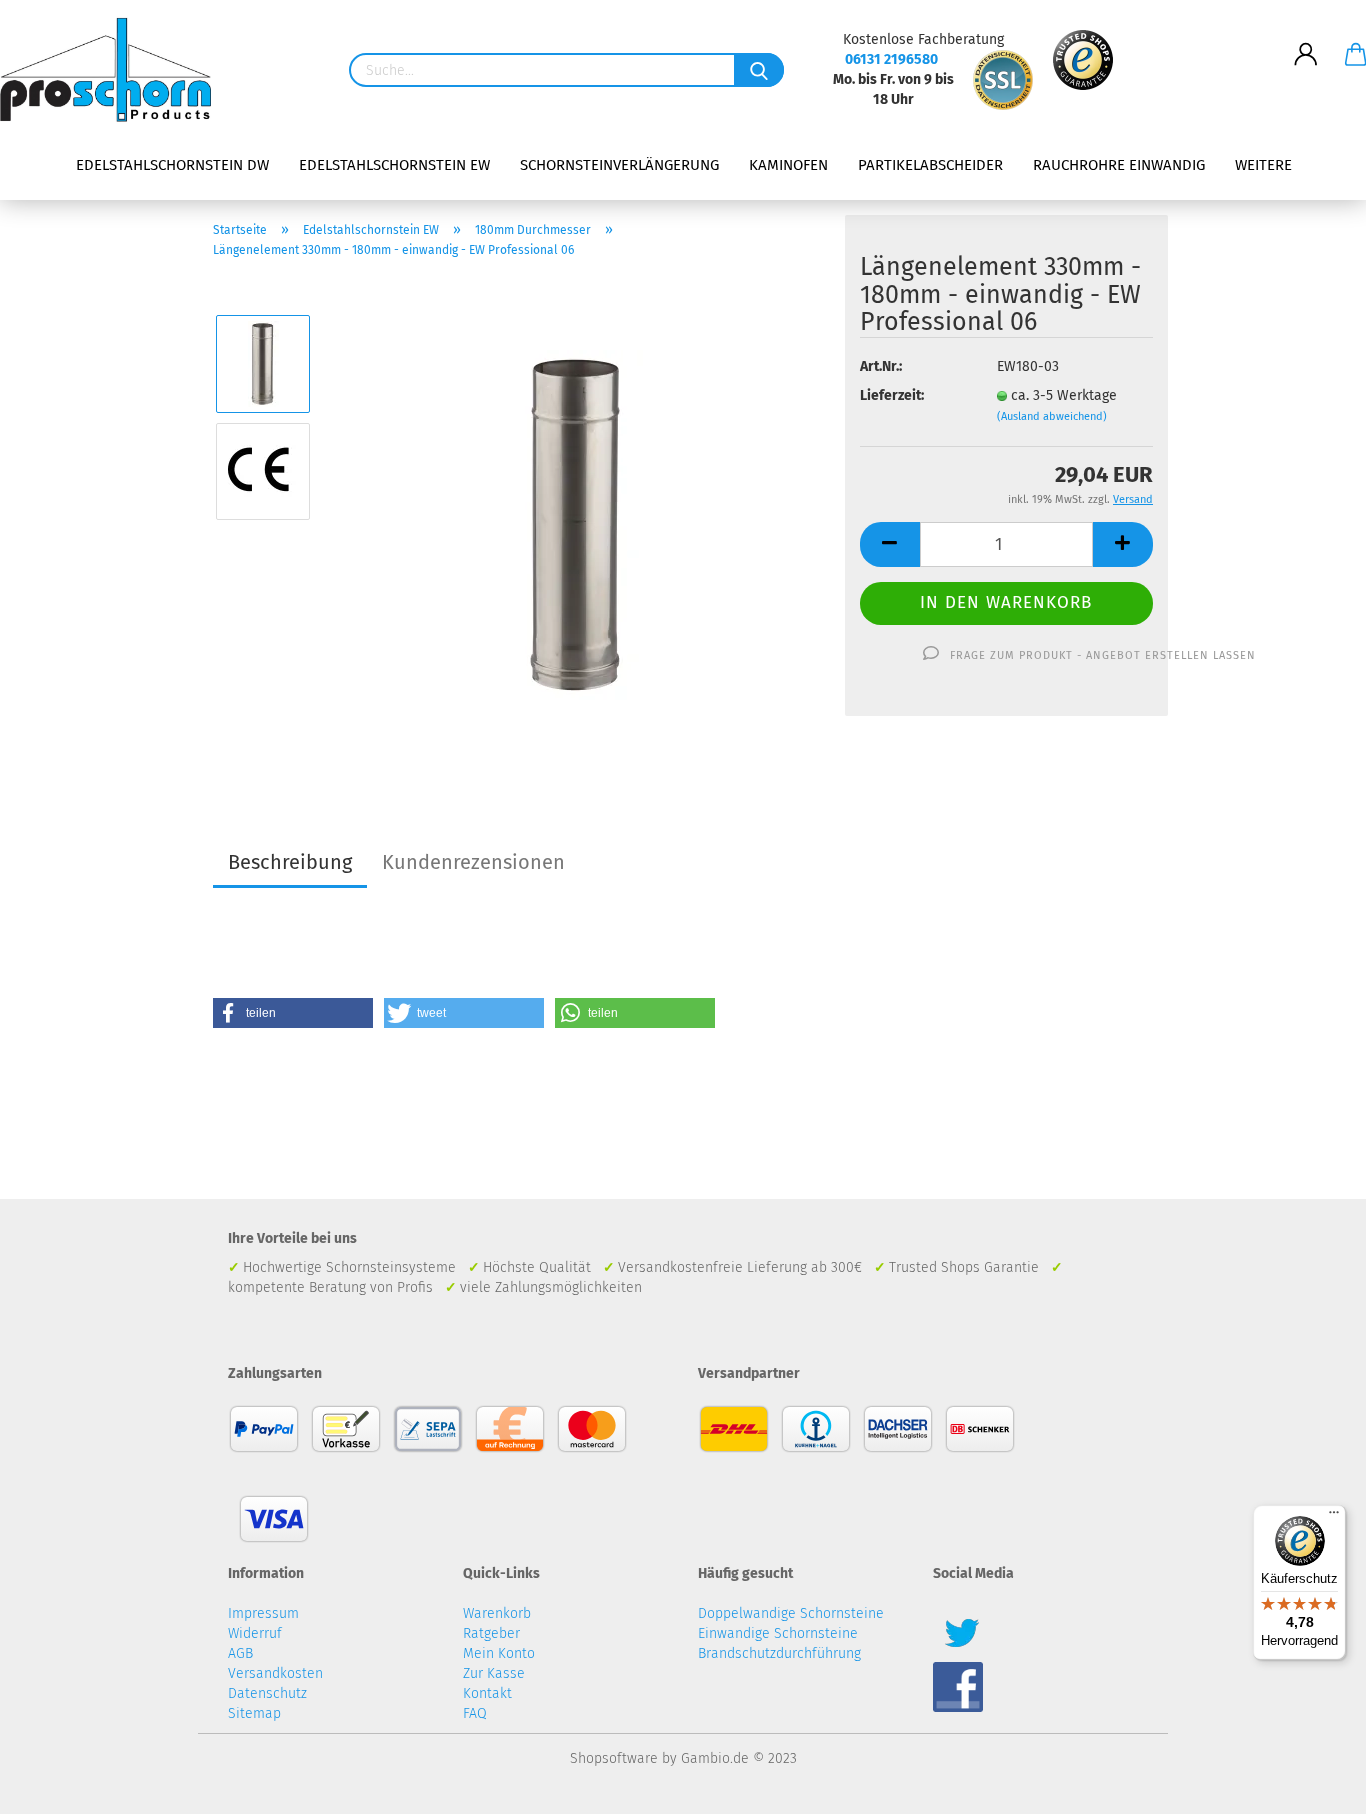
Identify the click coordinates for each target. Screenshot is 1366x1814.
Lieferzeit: (892, 395)
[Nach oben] (1311, 1784)
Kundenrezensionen (473, 862)
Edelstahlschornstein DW (172, 165)
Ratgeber (491, 1633)
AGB (240, 1653)
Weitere (1263, 165)
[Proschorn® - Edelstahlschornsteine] (113, 70)
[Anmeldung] (1306, 39)
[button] (293, 1013)
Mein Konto (499, 1653)
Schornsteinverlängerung (619, 165)
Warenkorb (497, 1613)
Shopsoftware (614, 1758)
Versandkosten (275, 1673)
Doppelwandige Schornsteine (791, 1613)
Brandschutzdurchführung (779, 1653)
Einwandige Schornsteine (778, 1633)
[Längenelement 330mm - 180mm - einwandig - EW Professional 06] (579, 524)
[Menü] (1334, 1517)
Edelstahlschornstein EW (394, 165)
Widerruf (255, 1633)
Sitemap (254, 1713)
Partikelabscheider (930, 165)
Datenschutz (267, 1693)
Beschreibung (290, 862)
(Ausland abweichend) (1052, 416)
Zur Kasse (494, 1673)
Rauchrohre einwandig (1119, 165)
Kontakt (487, 1693)
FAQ (475, 1713)
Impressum (263, 1613)
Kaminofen (788, 165)
